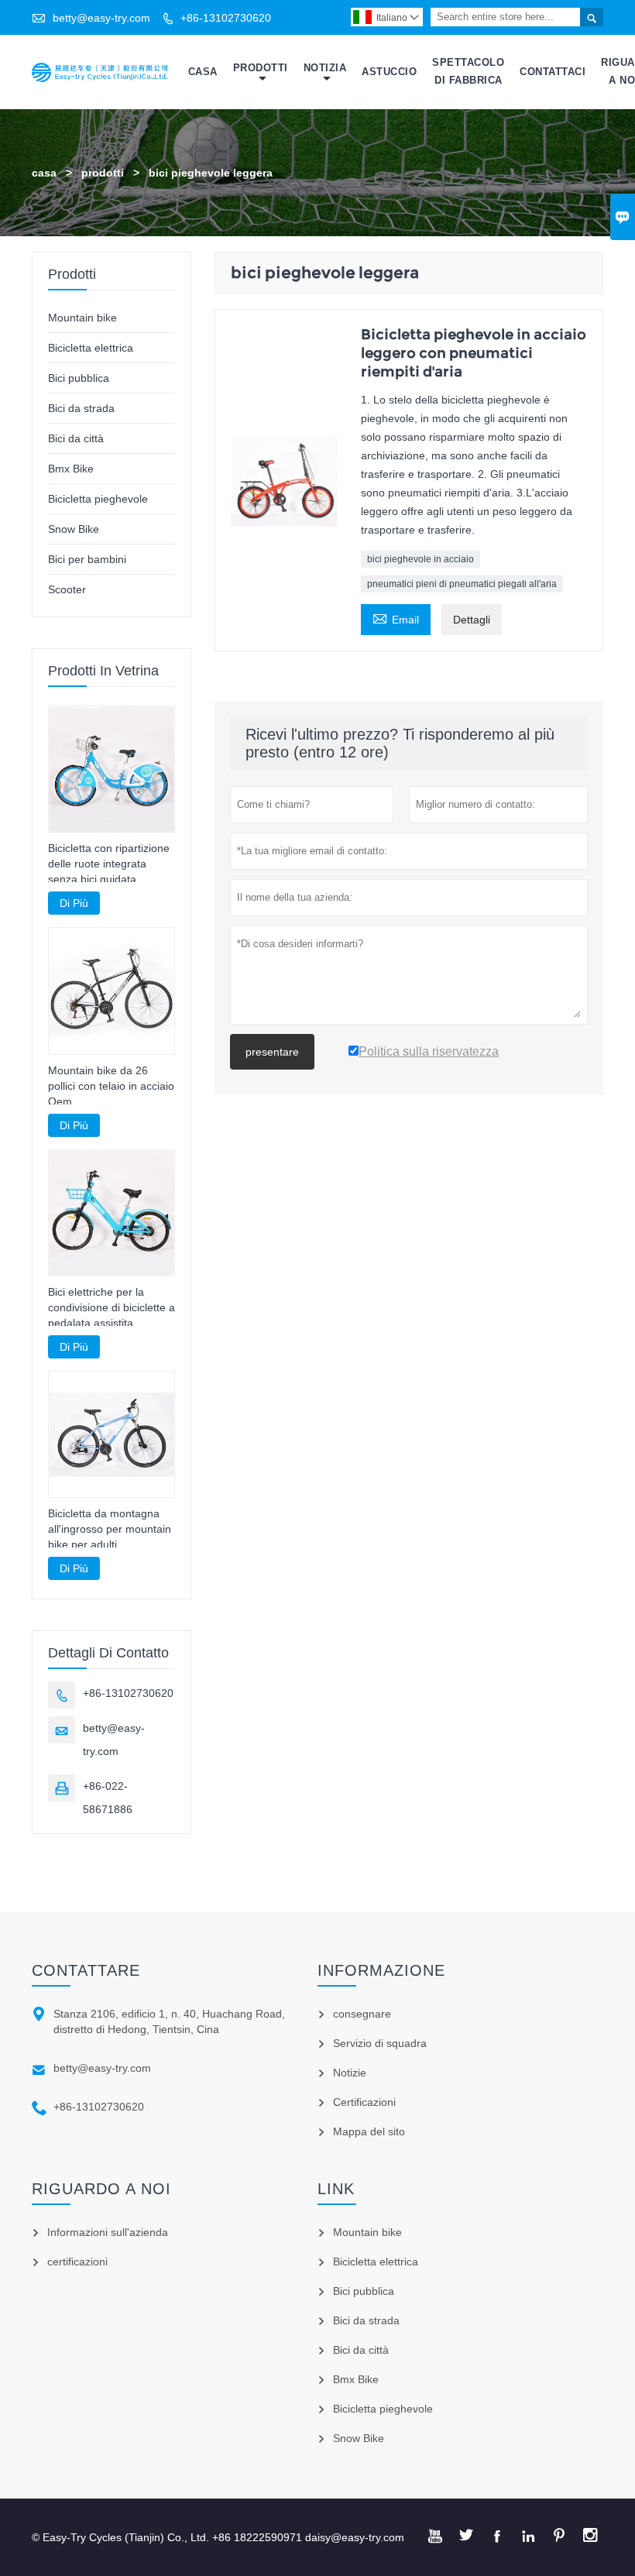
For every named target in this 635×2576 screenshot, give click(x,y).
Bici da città (76, 438)
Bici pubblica (79, 378)
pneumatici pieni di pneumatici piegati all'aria (462, 584)
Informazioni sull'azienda (108, 2232)
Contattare (86, 1970)
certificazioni (77, 2262)
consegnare (362, 2014)
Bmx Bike (71, 469)
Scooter (67, 589)
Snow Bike (74, 529)
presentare (272, 1052)
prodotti (103, 173)
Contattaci (553, 72)
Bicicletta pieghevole (98, 499)
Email (396, 618)
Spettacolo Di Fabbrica (468, 71)
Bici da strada (81, 408)
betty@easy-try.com (101, 18)
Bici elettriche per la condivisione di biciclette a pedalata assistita (112, 1307)
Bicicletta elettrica (91, 348)
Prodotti (261, 68)
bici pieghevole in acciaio (420, 559)
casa (44, 173)
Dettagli (472, 620)
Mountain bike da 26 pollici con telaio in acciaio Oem (111, 1086)
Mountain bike (82, 318)
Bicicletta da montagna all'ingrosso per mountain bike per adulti (110, 1529)
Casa (203, 72)
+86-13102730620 (226, 18)
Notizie (350, 2073)
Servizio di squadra (380, 2043)
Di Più (74, 903)
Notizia (325, 68)
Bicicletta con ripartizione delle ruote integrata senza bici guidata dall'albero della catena (109, 864)
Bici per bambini (87, 559)
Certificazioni (364, 2102)
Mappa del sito (369, 2131)
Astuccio (389, 72)
